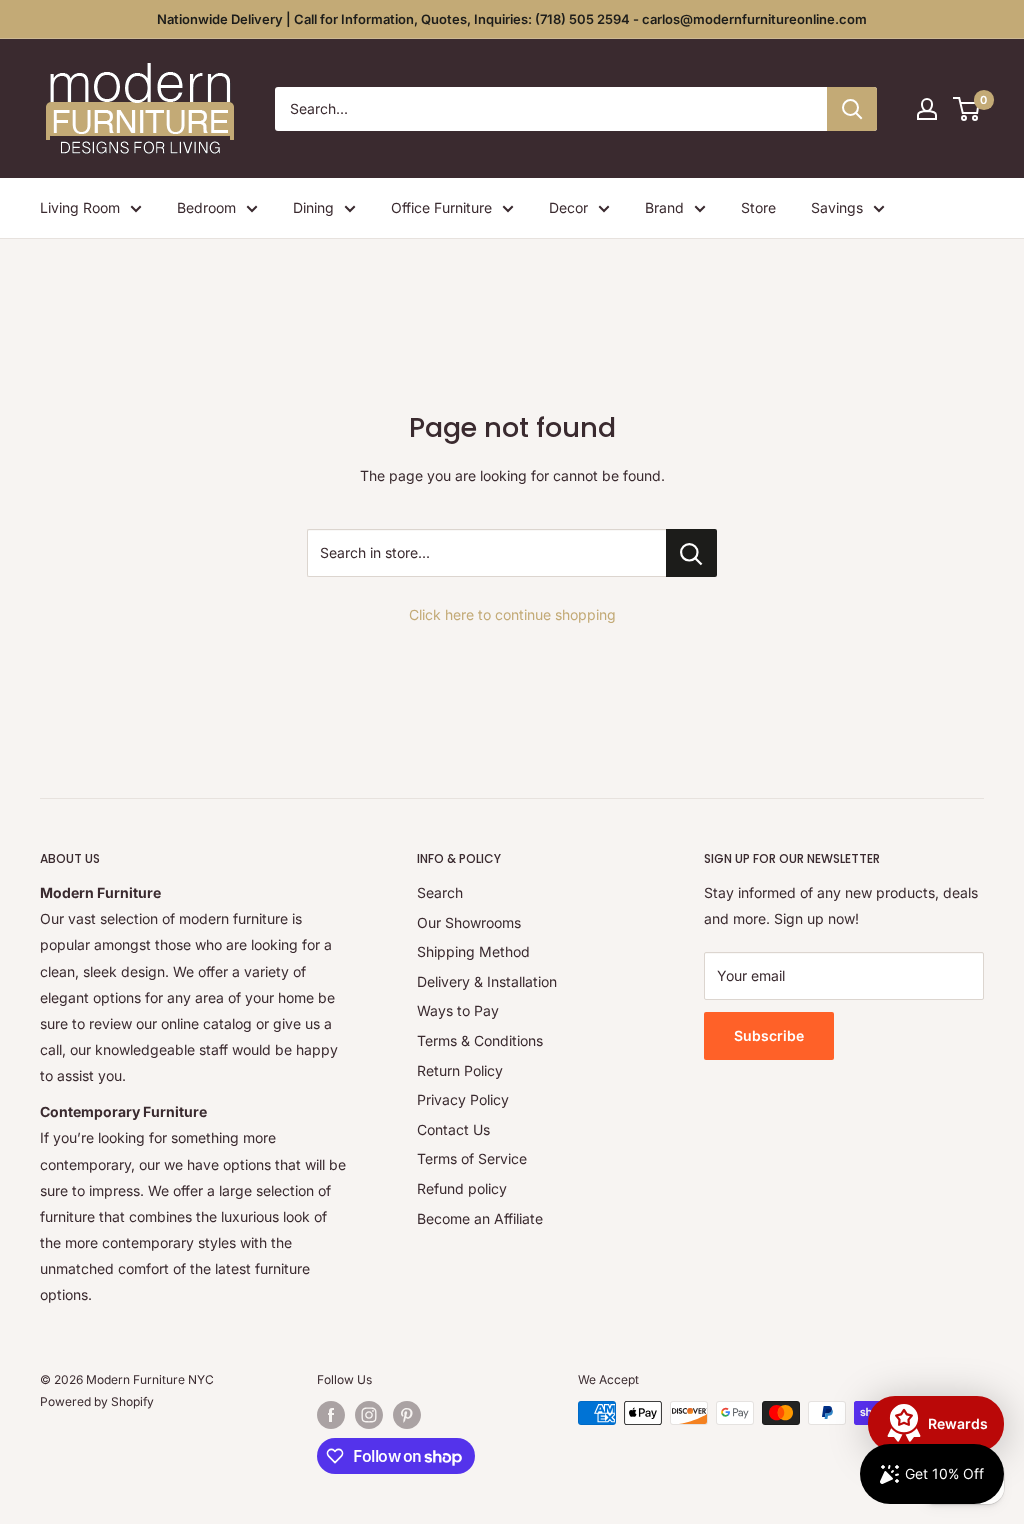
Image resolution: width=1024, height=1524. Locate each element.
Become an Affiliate (480, 1218)
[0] (967, 109)
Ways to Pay (458, 1010)
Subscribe (769, 1035)
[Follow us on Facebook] (331, 1415)
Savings (837, 207)
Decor (568, 207)
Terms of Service (472, 1158)
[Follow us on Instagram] (369, 1415)
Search (440, 892)
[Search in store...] (691, 553)
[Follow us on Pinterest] (407, 1415)
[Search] (852, 109)
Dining (313, 207)
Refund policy (462, 1188)
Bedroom (206, 207)
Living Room (80, 207)
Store (758, 207)
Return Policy (460, 1070)
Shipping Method (473, 951)
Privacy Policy (463, 1099)
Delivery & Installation (487, 981)
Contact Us (453, 1129)
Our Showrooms (469, 922)
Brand (664, 207)
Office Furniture (441, 207)
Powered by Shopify (97, 1401)
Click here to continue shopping (512, 614)
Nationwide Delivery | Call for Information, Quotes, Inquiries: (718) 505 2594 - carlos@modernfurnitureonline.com (512, 19)
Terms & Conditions (480, 1040)
